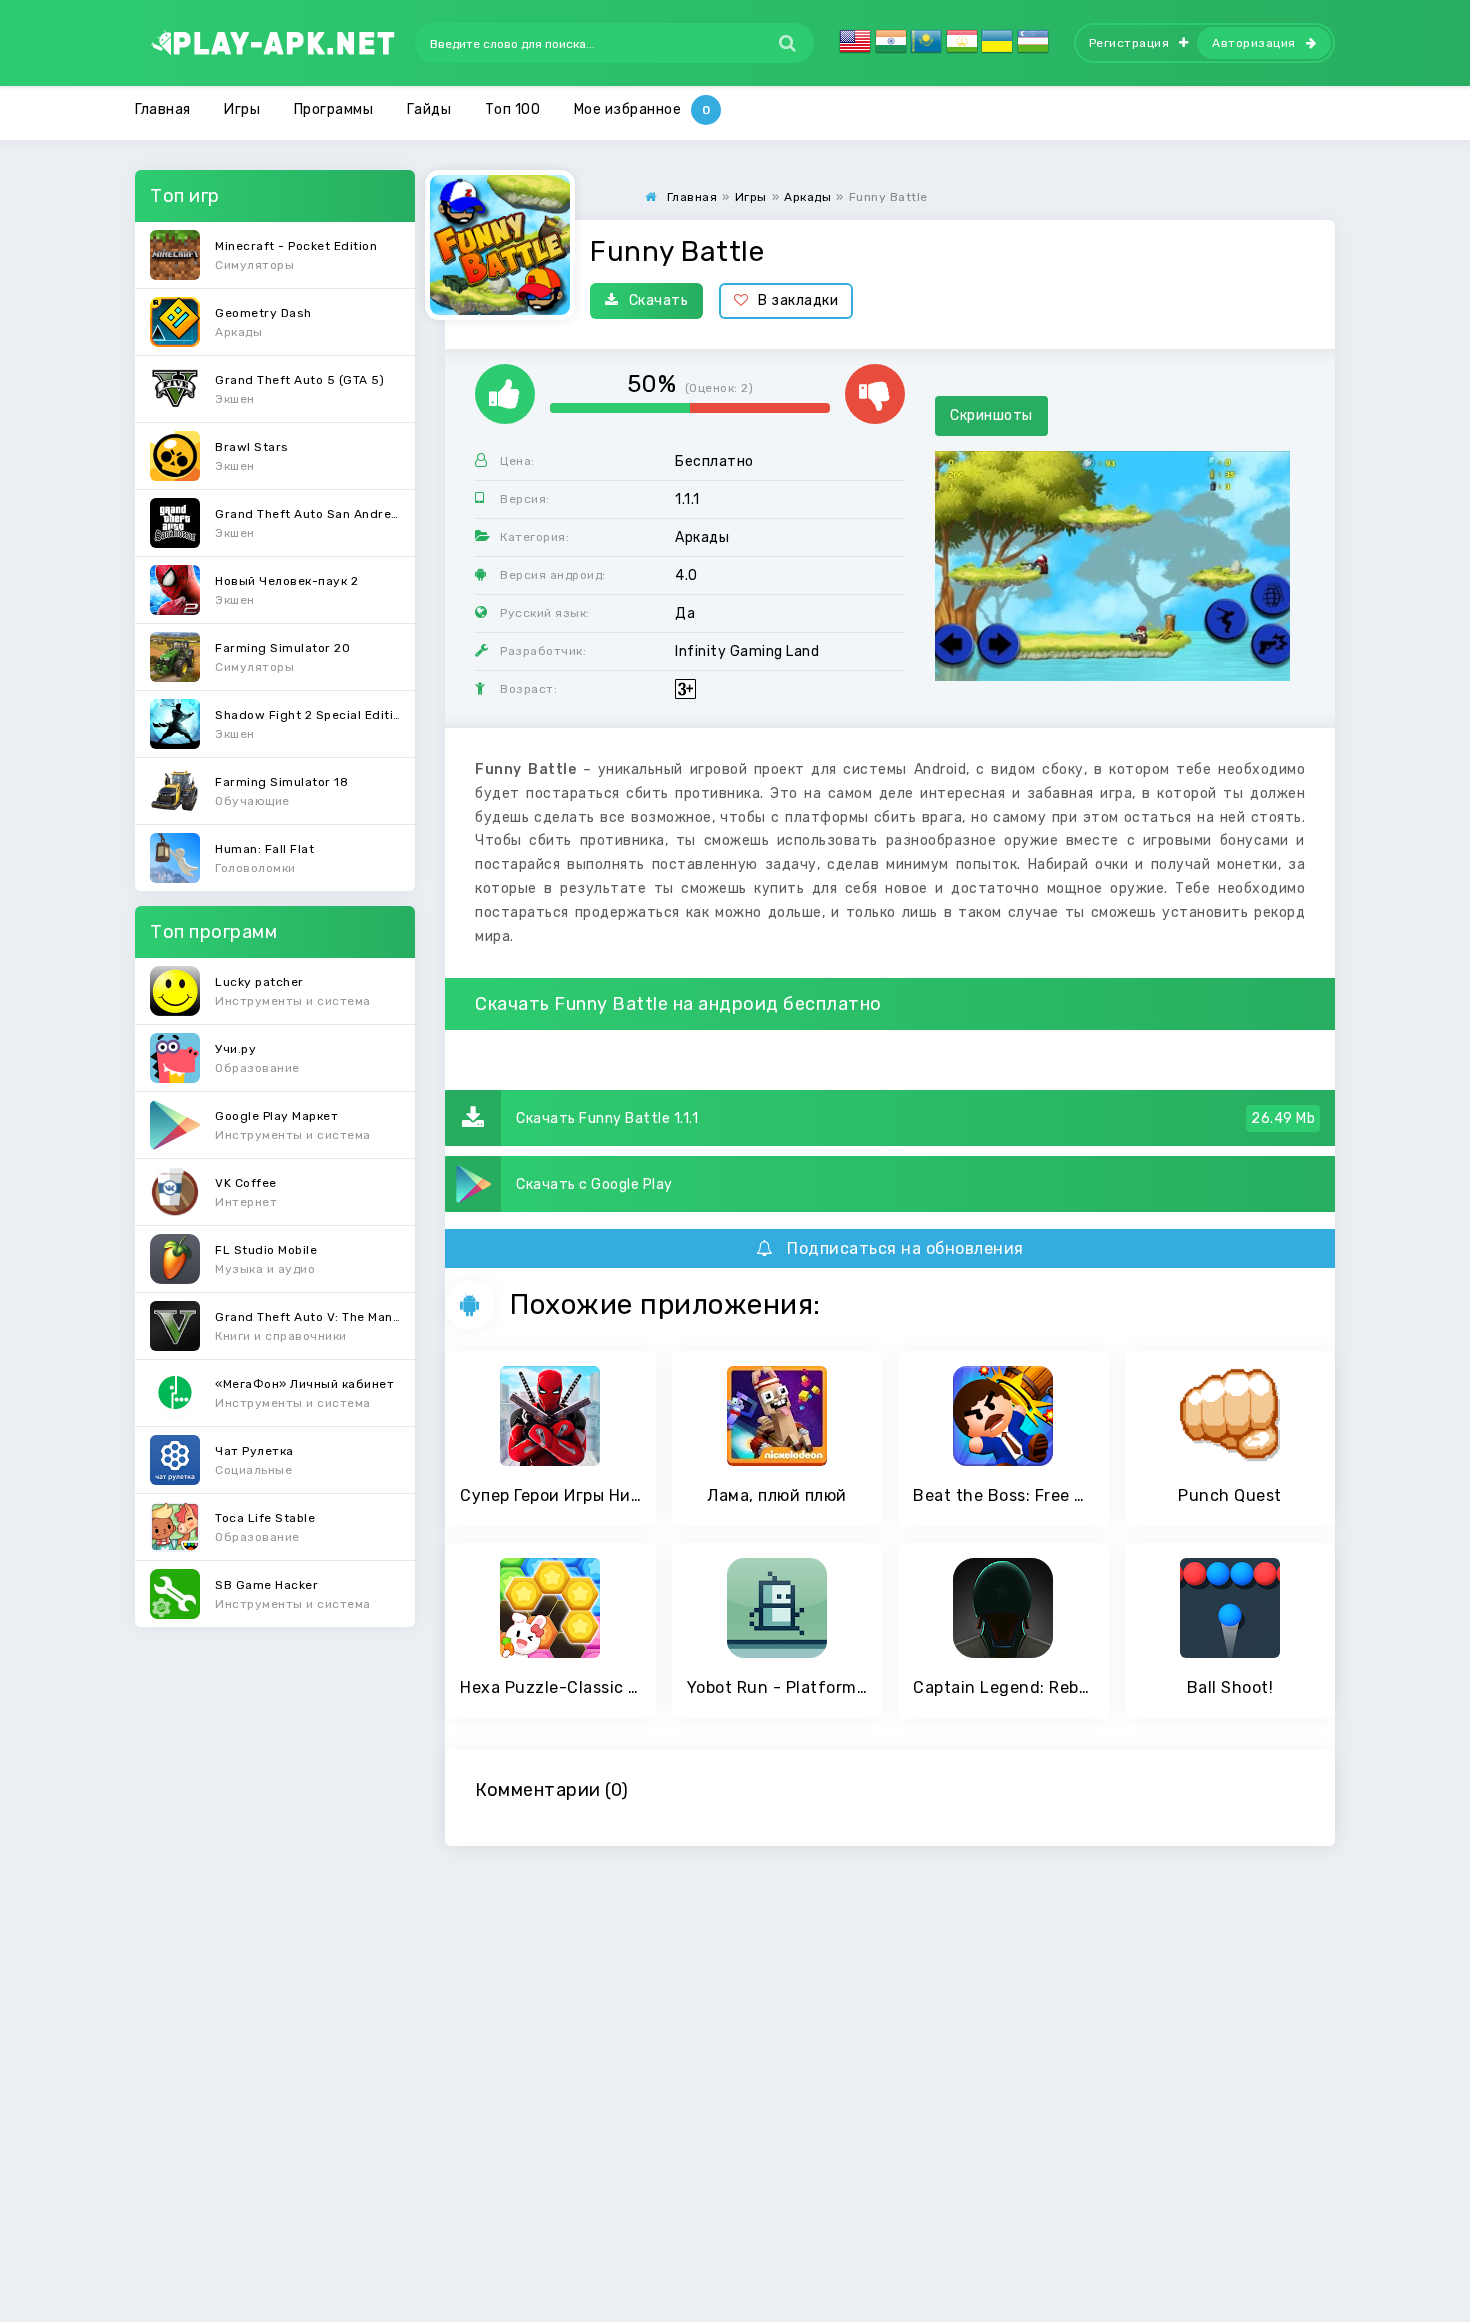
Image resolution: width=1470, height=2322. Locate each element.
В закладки (798, 300)
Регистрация (1129, 43)
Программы (334, 109)
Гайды (429, 109)
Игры (242, 109)
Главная (163, 109)
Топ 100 (513, 109)
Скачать (659, 300)
